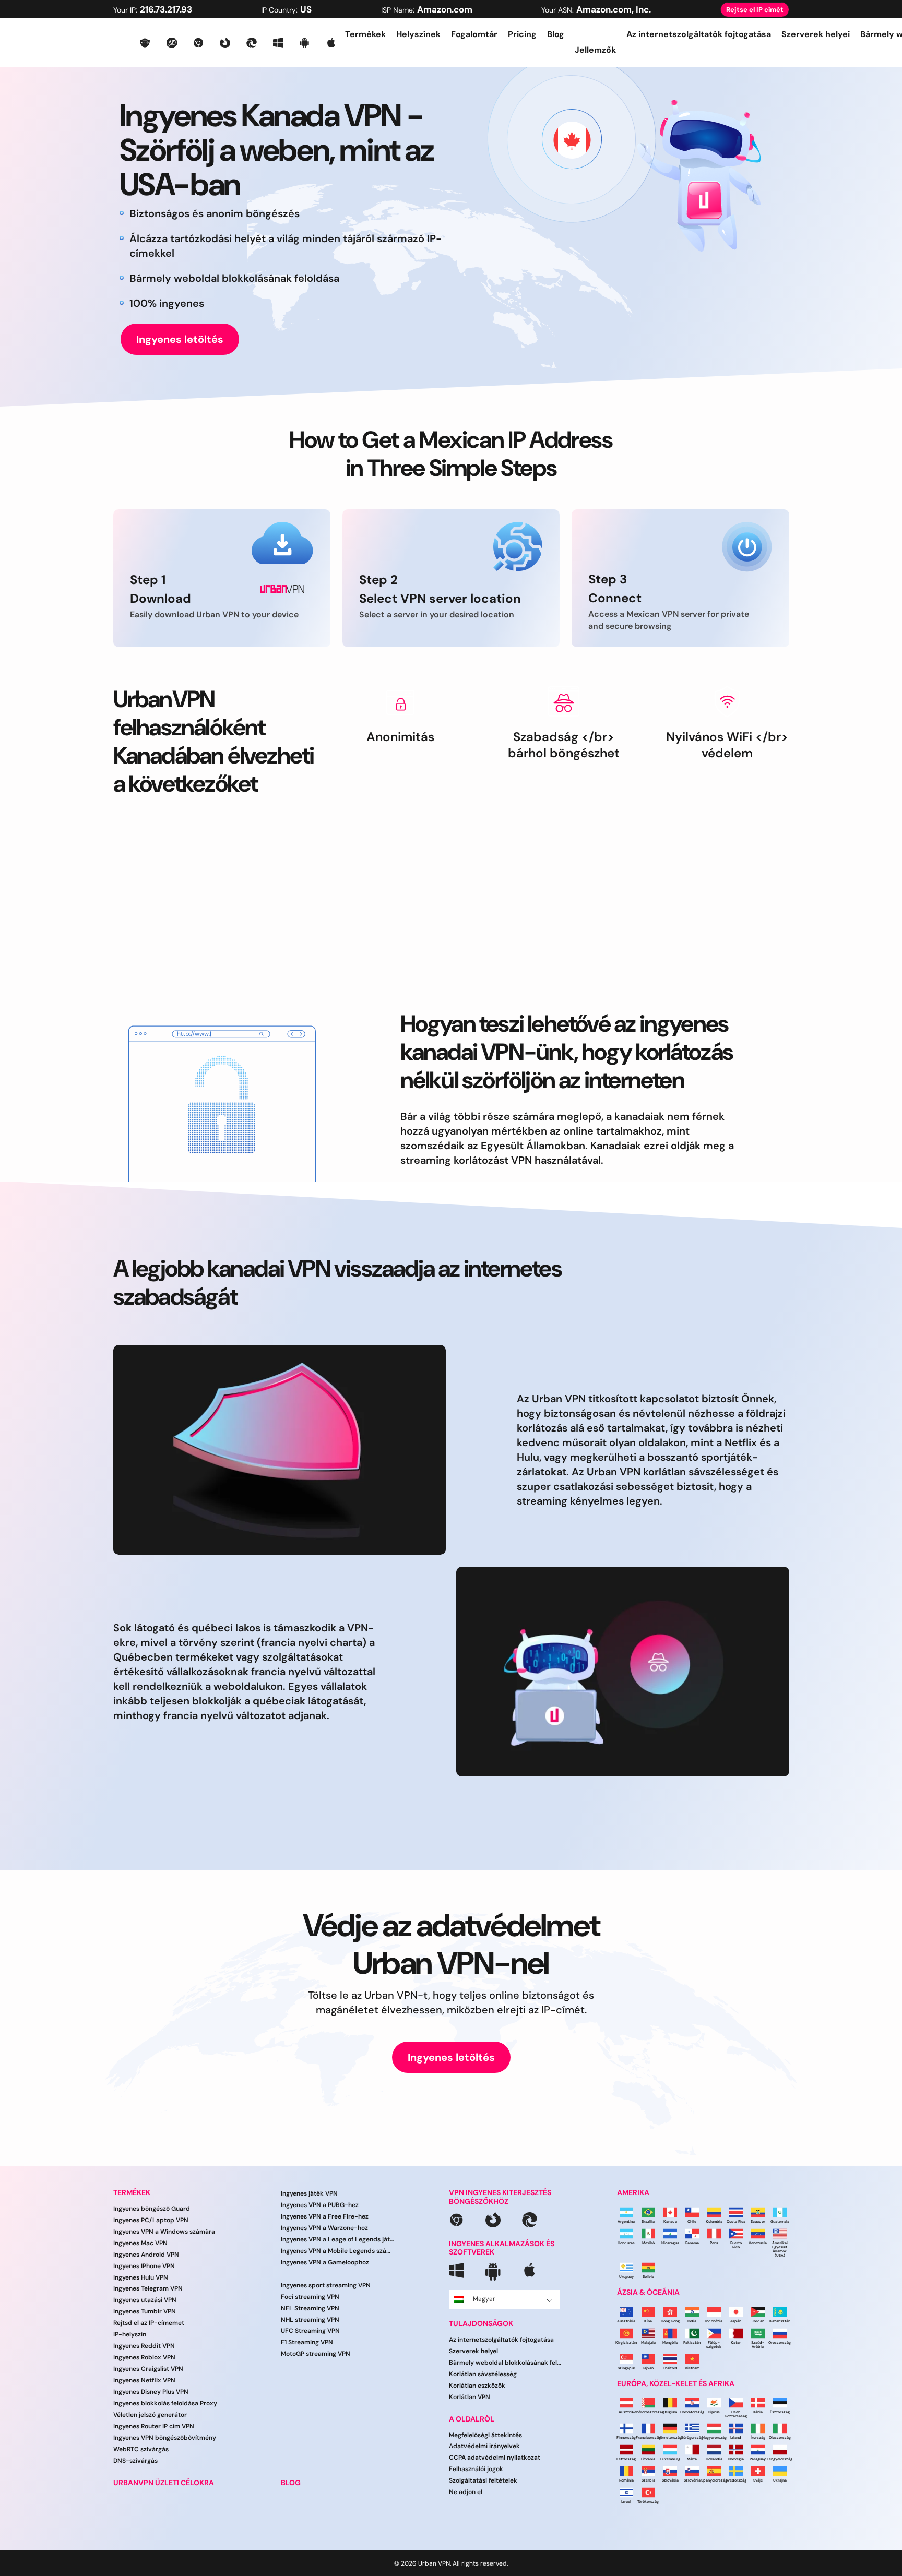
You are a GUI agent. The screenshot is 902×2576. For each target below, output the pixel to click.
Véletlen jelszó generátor (150, 2415)
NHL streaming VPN (310, 2320)
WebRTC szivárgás (141, 2449)
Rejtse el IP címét (755, 10)
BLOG (291, 2483)
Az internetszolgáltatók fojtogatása (699, 34)
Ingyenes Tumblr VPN (145, 2311)
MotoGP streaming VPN (316, 2354)
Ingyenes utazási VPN (145, 2300)
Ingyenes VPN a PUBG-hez (320, 2205)
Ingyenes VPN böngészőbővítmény (165, 2438)
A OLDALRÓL (472, 2419)
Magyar (484, 2299)
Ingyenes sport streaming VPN (326, 2285)
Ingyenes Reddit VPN (144, 2346)
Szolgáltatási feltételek (483, 2480)
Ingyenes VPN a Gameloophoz (325, 2262)
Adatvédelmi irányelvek (484, 2447)
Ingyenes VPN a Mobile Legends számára (337, 2251)
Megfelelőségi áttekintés (485, 2435)
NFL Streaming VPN (310, 2308)
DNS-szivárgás (135, 2461)
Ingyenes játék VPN (309, 2193)
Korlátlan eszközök (477, 2386)
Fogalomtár (474, 34)
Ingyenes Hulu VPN (141, 2277)
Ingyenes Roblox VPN (144, 2357)
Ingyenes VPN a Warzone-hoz (324, 2228)
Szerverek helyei (816, 34)
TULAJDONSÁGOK (481, 2324)
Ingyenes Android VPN (146, 2255)
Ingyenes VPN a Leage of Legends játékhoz (337, 2239)
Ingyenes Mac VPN (140, 2243)
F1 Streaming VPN (307, 2343)
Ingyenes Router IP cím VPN (154, 2426)
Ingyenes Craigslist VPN (148, 2369)
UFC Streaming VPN (310, 2331)
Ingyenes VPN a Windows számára (164, 2232)
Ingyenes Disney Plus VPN (151, 2392)
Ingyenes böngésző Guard (152, 2209)
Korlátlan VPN (470, 2397)
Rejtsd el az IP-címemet (149, 2323)
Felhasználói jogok (476, 2469)
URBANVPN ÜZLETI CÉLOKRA (164, 2483)
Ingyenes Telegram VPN (148, 2289)
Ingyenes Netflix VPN (144, 2380)
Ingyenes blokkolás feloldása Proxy (165, 2403)
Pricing (522, 34)
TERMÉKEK (132, 2193)
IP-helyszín (130, 2334)
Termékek (365, 34)
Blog (556, 34)
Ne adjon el (466, 2492)
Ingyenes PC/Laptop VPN (151, 2220)
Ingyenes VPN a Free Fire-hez (325, 2216)
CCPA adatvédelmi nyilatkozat (495, 2458)
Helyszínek (418, 34)
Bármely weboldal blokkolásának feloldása (506, 2363)
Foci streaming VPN (310, 2297)
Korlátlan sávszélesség (483, 2374)
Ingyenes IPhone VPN (144, 2266)
